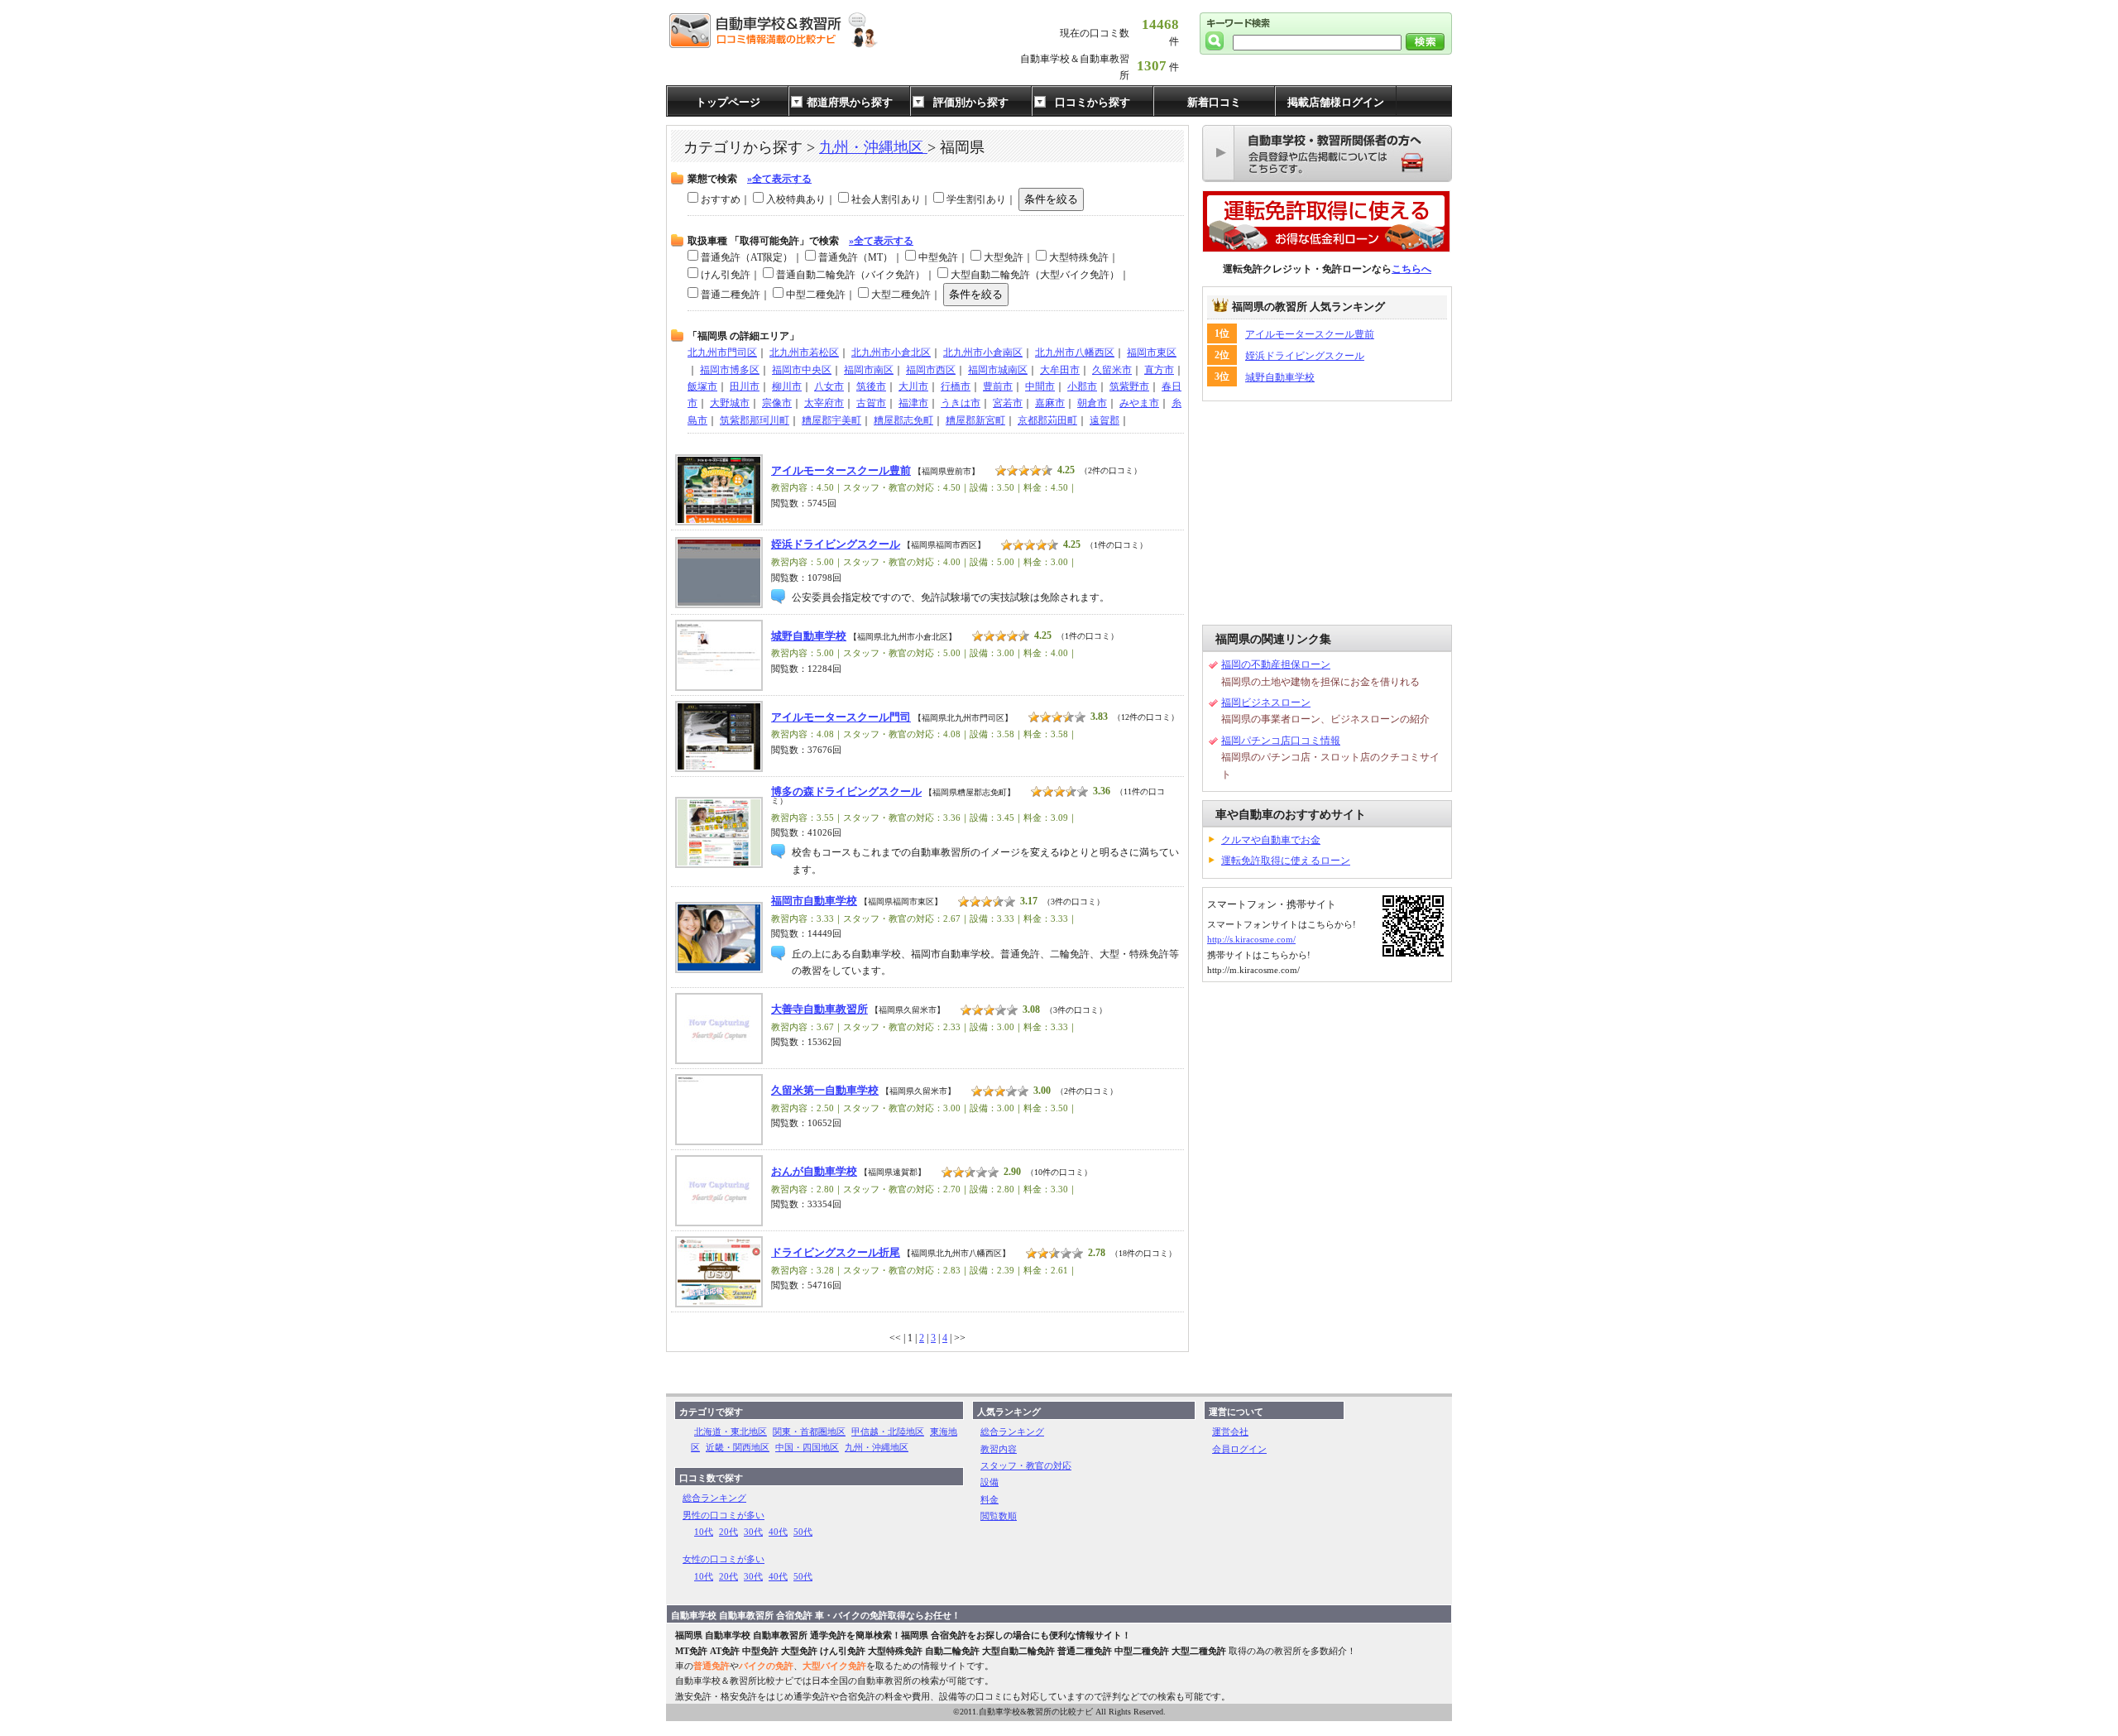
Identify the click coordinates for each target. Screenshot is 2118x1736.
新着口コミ (1214, 102)
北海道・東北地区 (731, 1431)
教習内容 (999, 1449)
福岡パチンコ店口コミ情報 (1281, 741)
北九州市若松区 (804, 352)
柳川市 (787, 386)
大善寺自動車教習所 (819, 1009)
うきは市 (961, 403)
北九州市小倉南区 (983, 352)
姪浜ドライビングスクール (836, 544)
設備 (990, 1482)
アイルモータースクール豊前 (841, 471)
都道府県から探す (850, 102)
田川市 (745, 386)
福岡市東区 (1152, 352)
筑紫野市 (1129, 386)
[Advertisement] (1327, 513)
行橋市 (956, 386)
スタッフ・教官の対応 (1026, 1465)
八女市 (829, 386)
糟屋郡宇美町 (831, 420)
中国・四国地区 (807, 1447)
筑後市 (871, 386)
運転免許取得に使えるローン (1286, 861)
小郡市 (1082, 386)
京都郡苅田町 (1047, 420)
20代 (728, 1532)
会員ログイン (1239, 1449)
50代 (803, 1532)
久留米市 (1112, 370)
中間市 (1040, 386)
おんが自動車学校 (814, 1172)
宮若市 (1008, 403)
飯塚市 (702, 386)
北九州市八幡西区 (1075, 352)
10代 (704, 1532)
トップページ (728, 102)
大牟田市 (1060, 370)
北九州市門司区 (722, 352)
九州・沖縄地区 (873, 147)
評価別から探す (971, 102)
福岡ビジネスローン (1266, 703)
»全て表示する (779, 179)
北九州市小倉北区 (891, 352)
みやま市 (1139, 403)
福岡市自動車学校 (814, 901)
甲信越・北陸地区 (888, 1431)
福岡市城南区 (998, 370)
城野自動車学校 (809, 636)
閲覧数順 (999, 1516)
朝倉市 (1092, 403)
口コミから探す (1093, 102)
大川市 (913, 386)
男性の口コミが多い (724, 1515)
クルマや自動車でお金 (1271, 840)
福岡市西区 (931, 370)
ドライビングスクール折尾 (836, 1253)
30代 (753, 1532)
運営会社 (1230, 1431)
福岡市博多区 (730, 370)
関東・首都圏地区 (809, 1431)
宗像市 (777, 403)
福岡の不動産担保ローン (1276, 664)
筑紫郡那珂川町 (755, 420)
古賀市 (871, 403)
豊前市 (998, 386)
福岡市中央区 (802, 370)
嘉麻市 (1050, 403)
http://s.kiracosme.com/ (1251, 939)
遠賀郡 (1105, 420)
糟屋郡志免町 (903, 420)
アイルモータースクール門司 (841, 717)
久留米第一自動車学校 (825, 1091)
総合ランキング (714, 1498)
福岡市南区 (869, 370)
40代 (778, 1532)
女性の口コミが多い (724, 1559)
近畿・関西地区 (738, 1447)
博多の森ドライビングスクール (846, 792)
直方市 (1159, 370)
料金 (990, 1499)
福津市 (913, 403)
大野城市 (730, 403)
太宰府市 (824, 403)
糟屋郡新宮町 (975, 420)
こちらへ (1411, 269)
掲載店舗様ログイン (1336, 102)
